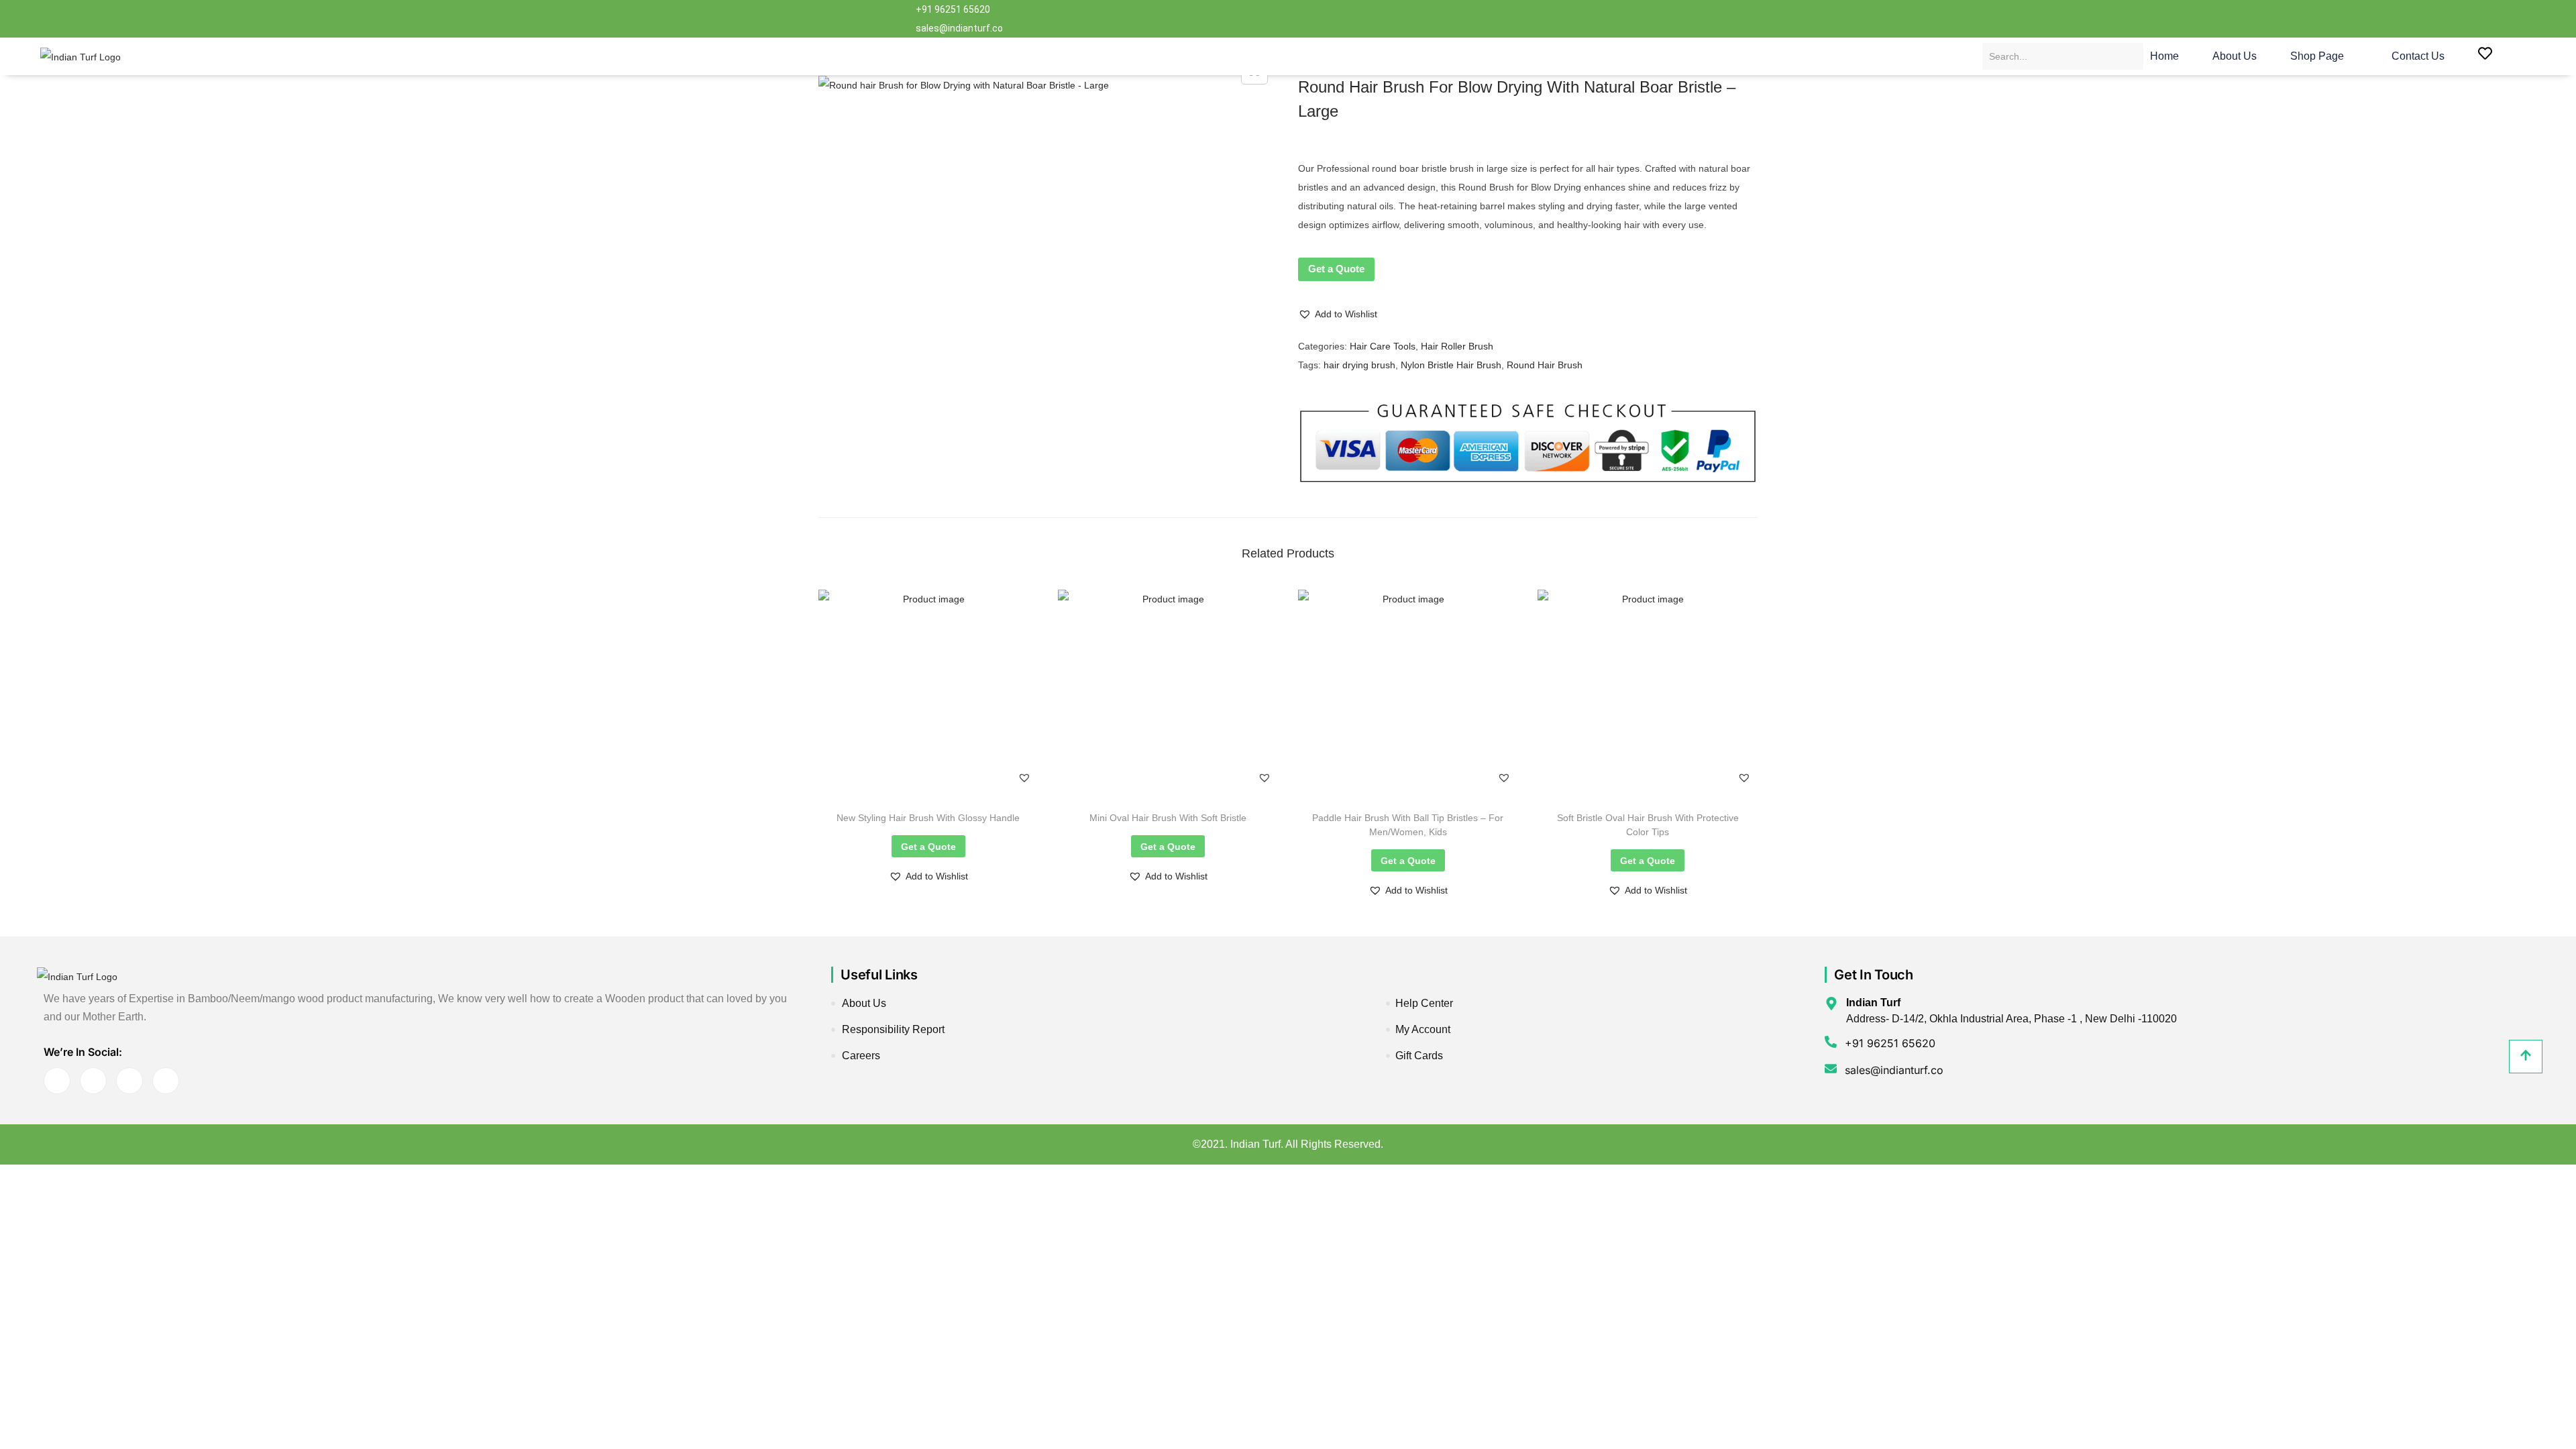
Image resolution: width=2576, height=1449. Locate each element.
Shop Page (2317, 56)
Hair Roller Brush (1457, 346)
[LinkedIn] (1593, 19)
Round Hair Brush (1545, 365)
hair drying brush (1359, 365)
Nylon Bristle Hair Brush (1451, 365)
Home (2164, 56)
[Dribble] (1619, 19)
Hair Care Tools (1383, 346)
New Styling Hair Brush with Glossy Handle (928, 818)
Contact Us (2418, 56)
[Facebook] (1539, 19)
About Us (2235, 56)
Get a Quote (1336, 269)
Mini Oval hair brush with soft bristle (1168, 818)
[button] (1338, 314)
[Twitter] (1566, 19)
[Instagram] (1646, 19)
